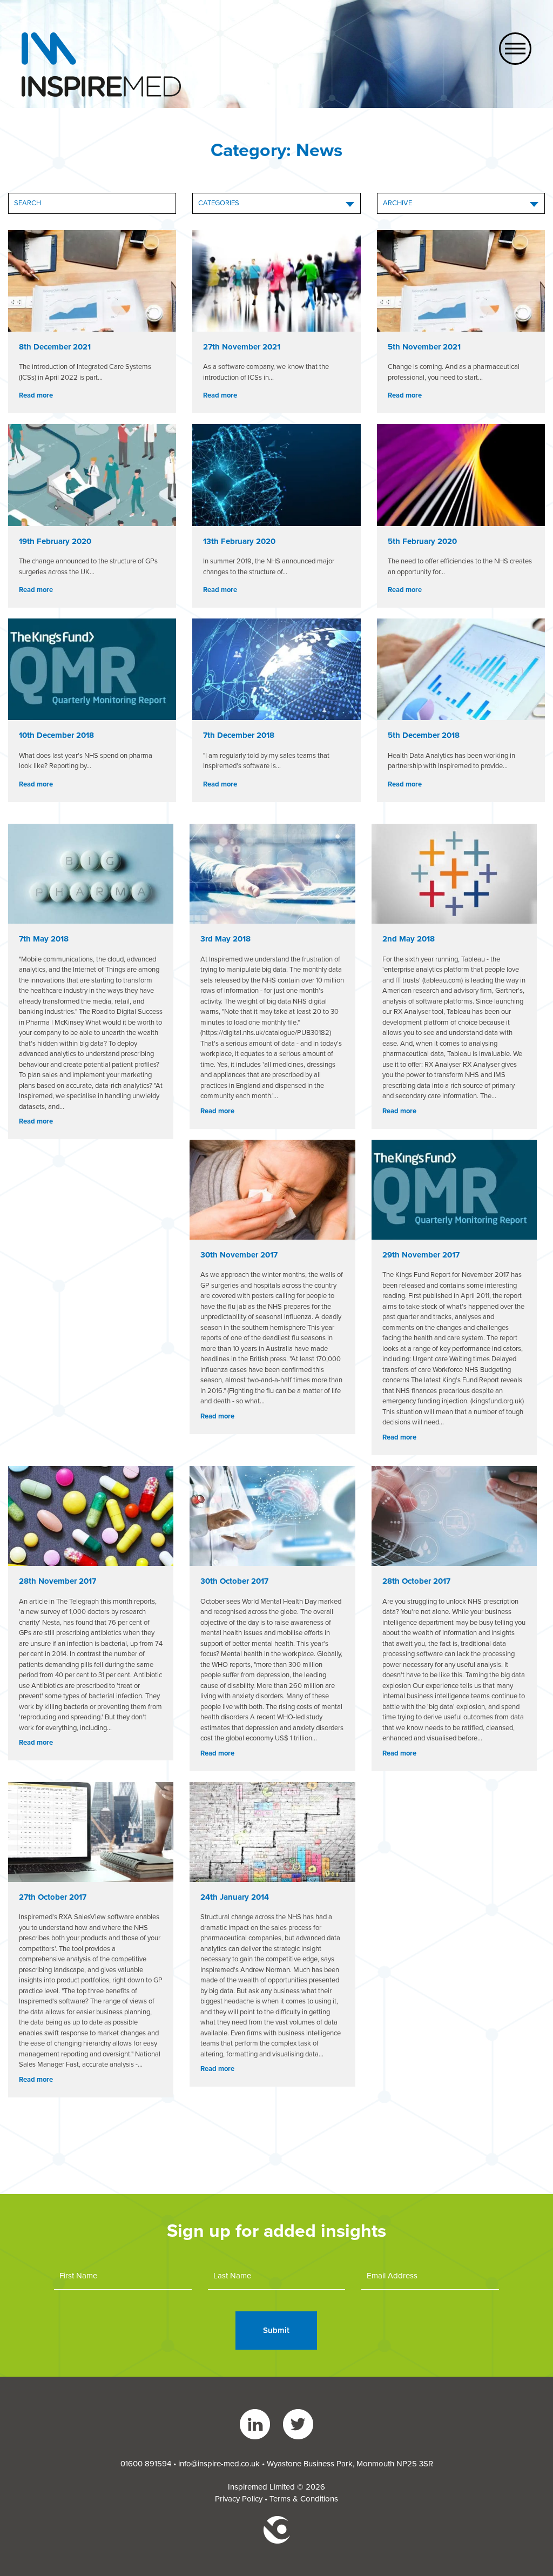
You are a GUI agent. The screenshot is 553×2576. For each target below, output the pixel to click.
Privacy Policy (239, 2499)
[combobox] (276, 203)
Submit (276, 2330)
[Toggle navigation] (515, 49)
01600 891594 (146, 2464)
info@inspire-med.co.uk (219, 2464)
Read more (36, 395)
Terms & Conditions (304, 2499)
